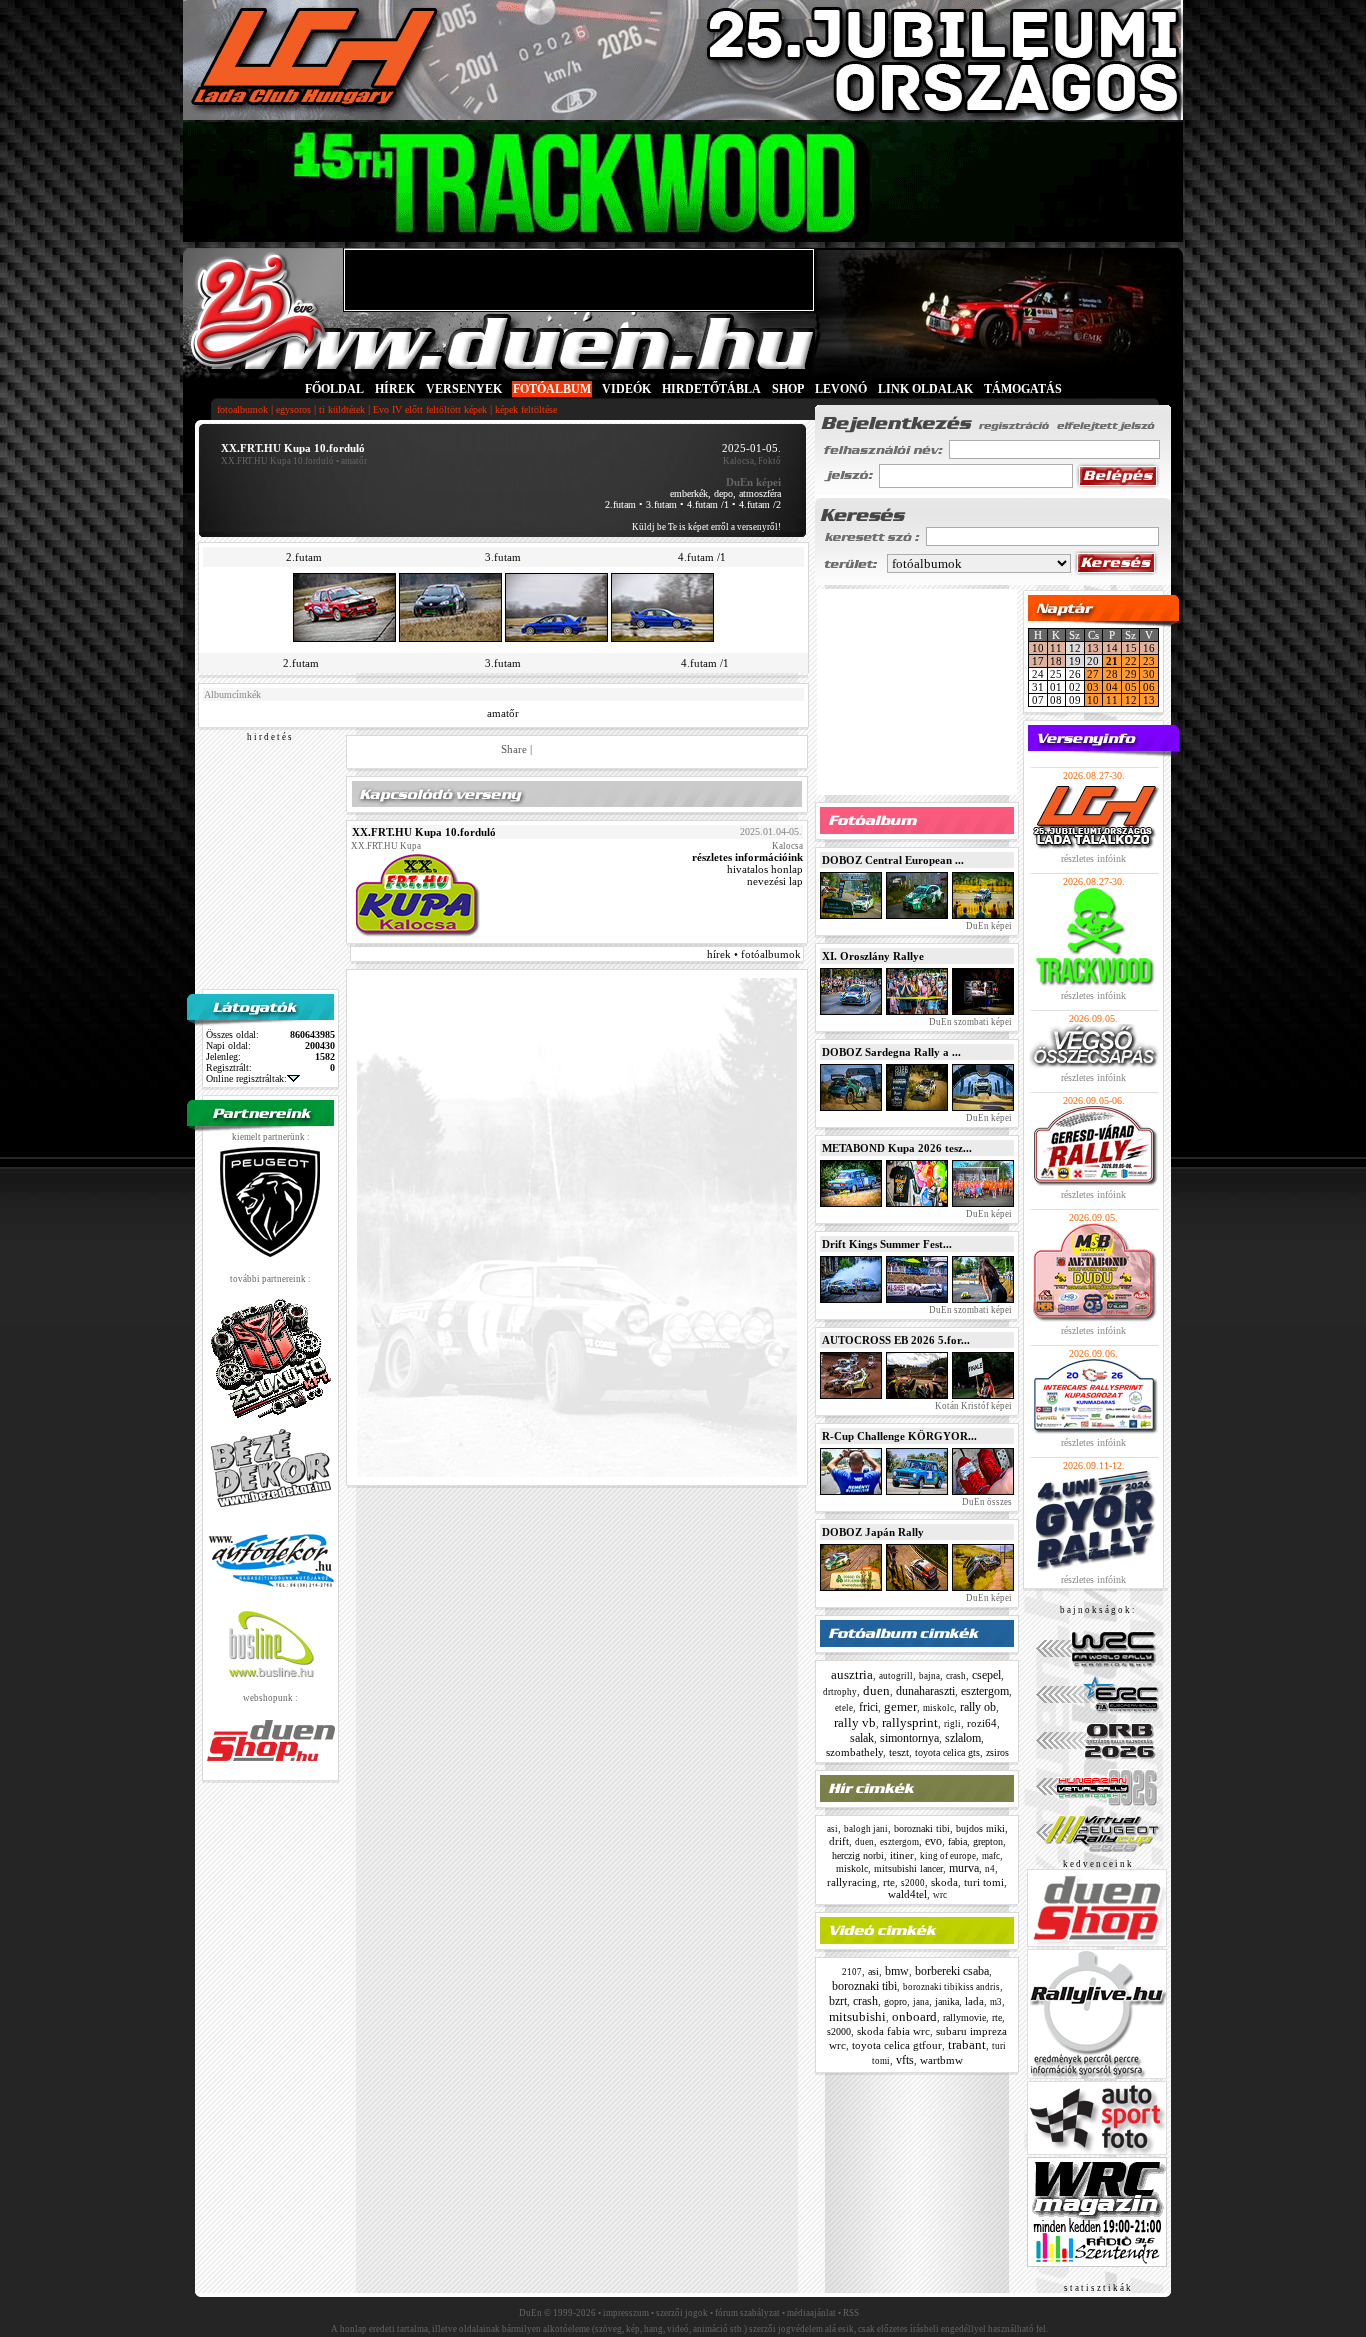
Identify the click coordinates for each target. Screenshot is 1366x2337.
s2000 (913, 1883)
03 (1093, 687)
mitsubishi (857, 2016)
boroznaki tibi (922, 1828)
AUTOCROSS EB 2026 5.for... (896, 1340)
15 (1131, 648)
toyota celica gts (947, 1752)
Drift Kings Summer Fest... (887, 1244)
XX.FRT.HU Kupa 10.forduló (277, 461)
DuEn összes (986, 1502)
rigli (952, 1724)
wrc (940, 1895)
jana (921, 2002)
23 (1149, 661)
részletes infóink (1093, 858)
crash (956, 1676)
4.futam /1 (708, 504)
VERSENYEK (464, 389)
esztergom (985, 1691)
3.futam (661, 504)
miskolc (938, 1708)
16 (1149, 648)
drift (839, 1841)
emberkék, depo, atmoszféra (725, 493)
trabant (967, 2044)
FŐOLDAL (334, 389)
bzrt (838, 2001)
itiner (902, 1855)
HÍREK (395, 389)
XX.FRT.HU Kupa (386, 846)
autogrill (896, 1676)
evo (933, 1841)
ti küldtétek (342, 409)
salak (862, 1738)
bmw (897, 1971)
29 (1131, 674)
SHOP (788, 389)
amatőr (503, 713)
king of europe (948, 1856)
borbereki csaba (952, 1971)
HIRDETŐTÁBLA (711, 389)
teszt (899, 1752)
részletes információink (747, 857)
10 (1038, 648)
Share (514, 749)
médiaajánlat (811, 2313)
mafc (991, 1856)
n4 (990, 1869)
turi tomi (984, 1882)
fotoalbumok (242, 409)
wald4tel (907, 1894)
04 (1112, 687)
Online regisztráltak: (246, 1078)
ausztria (852, 1674)
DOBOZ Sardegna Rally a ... (891, 1052)
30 (1149, 674)
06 (1149, 687)
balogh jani (866, 1829)
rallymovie (964, 2017)
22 (1131, 661)
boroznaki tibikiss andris (951, 1987)
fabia (957, 1841)
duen (876, 1690)
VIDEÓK (626, 389)
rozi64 (982, 1723)
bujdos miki (980, 1828)
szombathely (854, 1752)
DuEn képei (988, 926)
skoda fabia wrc (893, 2031)
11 (1056, 648)
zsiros (997, 1752)
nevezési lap (775, 881)
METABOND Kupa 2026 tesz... (897, 1148)
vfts (905, 2060)
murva (964, 1868)
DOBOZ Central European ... (893, 860)
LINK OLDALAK (925, 389)
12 (1131, 700)
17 (1038, 661)
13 (1093, 648)
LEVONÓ (842, 389)
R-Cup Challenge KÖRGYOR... (899, 1436)
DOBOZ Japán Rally (873, 1532)
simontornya (909, 1738)
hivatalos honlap (765, 869)
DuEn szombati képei (969, 1022)
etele (844, 1708)
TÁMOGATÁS (1023, 389)
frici (868, 1707)
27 (1093, 674)
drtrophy (840, 1692)
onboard (914, 2016)
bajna (929, 1676)
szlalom (963, 1738)
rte (889, 1882)
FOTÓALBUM (552, 389)
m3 (996, 2002)
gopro (895, 2001)
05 (1131, 687)
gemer (900, 1706)
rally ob (978, 1707)
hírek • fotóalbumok (754, 954)
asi (832, 1829)
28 (1112, 674)
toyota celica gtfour (897, 2045)
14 (1112, 648)
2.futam (620, 504)
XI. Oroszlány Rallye (873, 956)
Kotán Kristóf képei (972, 1406)
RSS (851, 2313)
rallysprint (910, 1722)
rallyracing (852, 1882)
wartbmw (941, 2060)
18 (1056, 661)
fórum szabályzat (747, 2313)
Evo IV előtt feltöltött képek (430, 409)
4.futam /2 (760, 504)
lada (974, 2001)
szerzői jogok (682, 2313)
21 (1112, 661)
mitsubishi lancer (908, 1868)
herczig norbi (858, 1855)
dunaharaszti (925, 1691)
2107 (852, 1972)
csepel (986, 1675)
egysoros (293, 409)
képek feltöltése (526, 409)
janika (947, 2001)
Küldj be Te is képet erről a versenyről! (706, 527)
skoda (944, 1882)
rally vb (855, 1722)
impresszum (626, 2313)
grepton (988, 1841)
